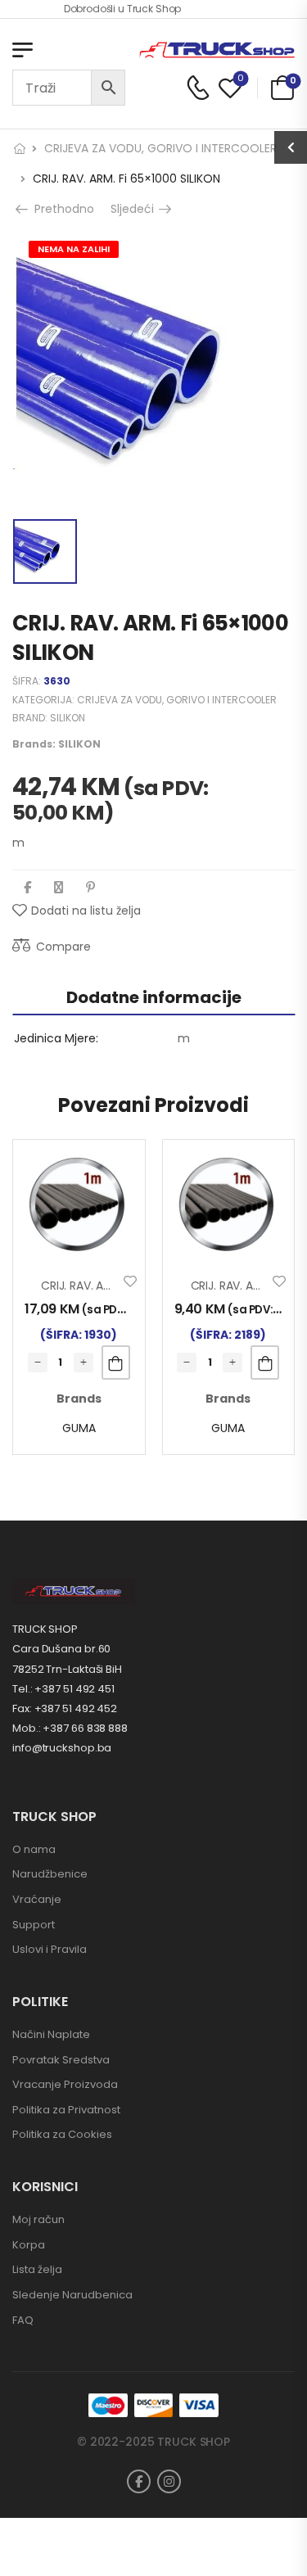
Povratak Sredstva (61, 2060)
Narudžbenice (50, 1874)
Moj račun (38, 2219)
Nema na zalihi (74, 249)
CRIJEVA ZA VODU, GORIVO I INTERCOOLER (160, 148)
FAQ (23, 2320)
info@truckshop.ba (62, 1748)
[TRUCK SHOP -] (217, 50)
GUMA (79, 1428)
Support (34, 1925)
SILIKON (68, 718)
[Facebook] (27, 887)
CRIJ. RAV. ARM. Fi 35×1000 (111, 1286)
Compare (63, 947)
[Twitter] (59, 887)
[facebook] (139, 2481)
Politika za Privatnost (66, 2110)
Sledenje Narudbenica (72, 2295)
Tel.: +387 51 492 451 (63, 1689)
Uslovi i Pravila (50, 1949)
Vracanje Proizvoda (65, 2084)
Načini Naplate (51, 2034)
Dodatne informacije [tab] (154, 997)
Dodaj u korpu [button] (116, 1363)
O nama (34, 1849)
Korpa (29, 2245)
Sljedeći (135, 209)
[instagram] (169, 2481)
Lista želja (37, 2269)
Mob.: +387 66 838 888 (70, 1728)
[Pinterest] (90, 887)
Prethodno (59, 209)
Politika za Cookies (62, 2134)
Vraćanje (37, 1899)
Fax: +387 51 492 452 (65, 1708)
